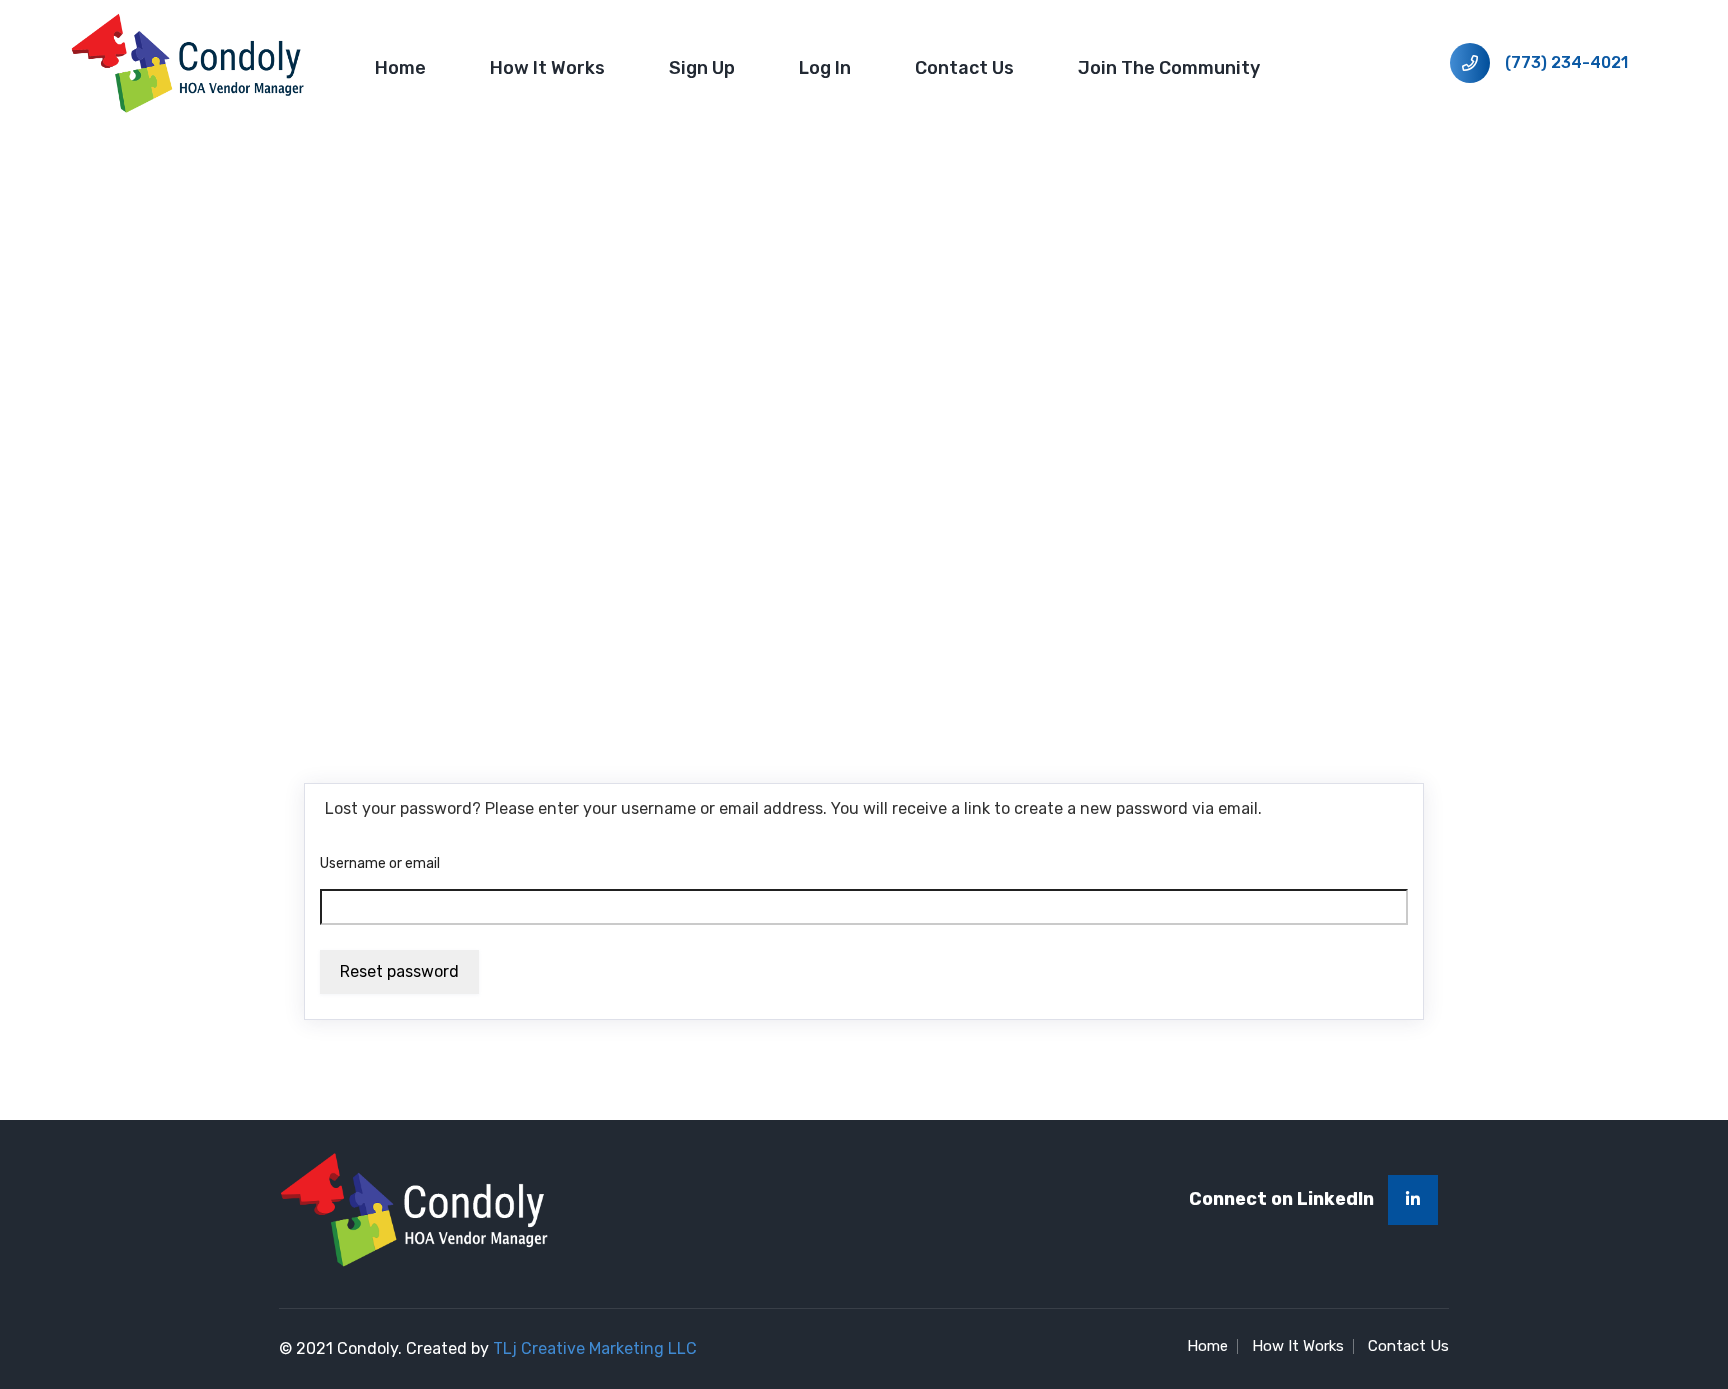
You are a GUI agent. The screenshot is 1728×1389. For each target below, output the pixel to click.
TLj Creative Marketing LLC (595, 1348)
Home (400, 68)
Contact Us (964, 68)
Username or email (380, 863)
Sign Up (702, 68)
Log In (825, 68)
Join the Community (1169, 68)
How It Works (547, 68)
